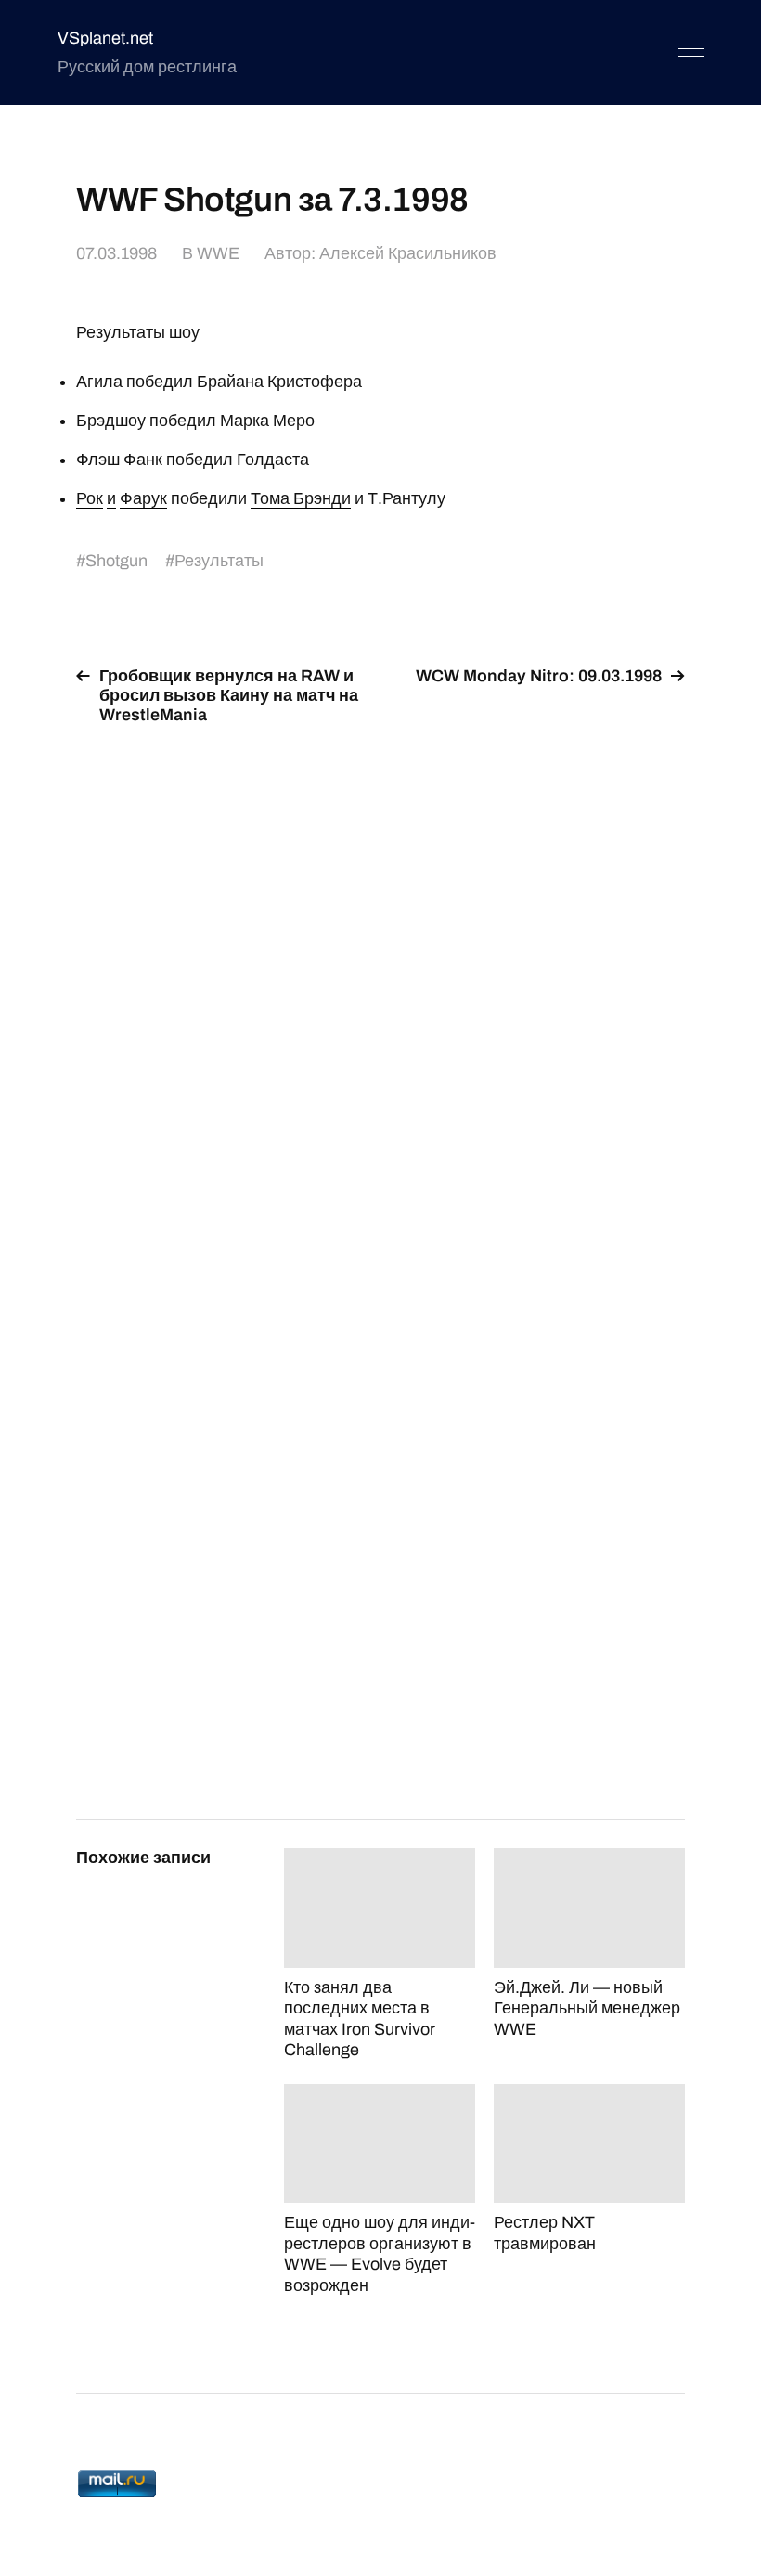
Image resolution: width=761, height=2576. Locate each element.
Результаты (219, 561)
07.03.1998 (116, 253)
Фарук (143, 498)
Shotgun (116, 561)
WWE (218, 253)
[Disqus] (380, 975)
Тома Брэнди (301, 498)
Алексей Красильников (408, 253)
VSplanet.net (105, 38)
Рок (90, 498)
